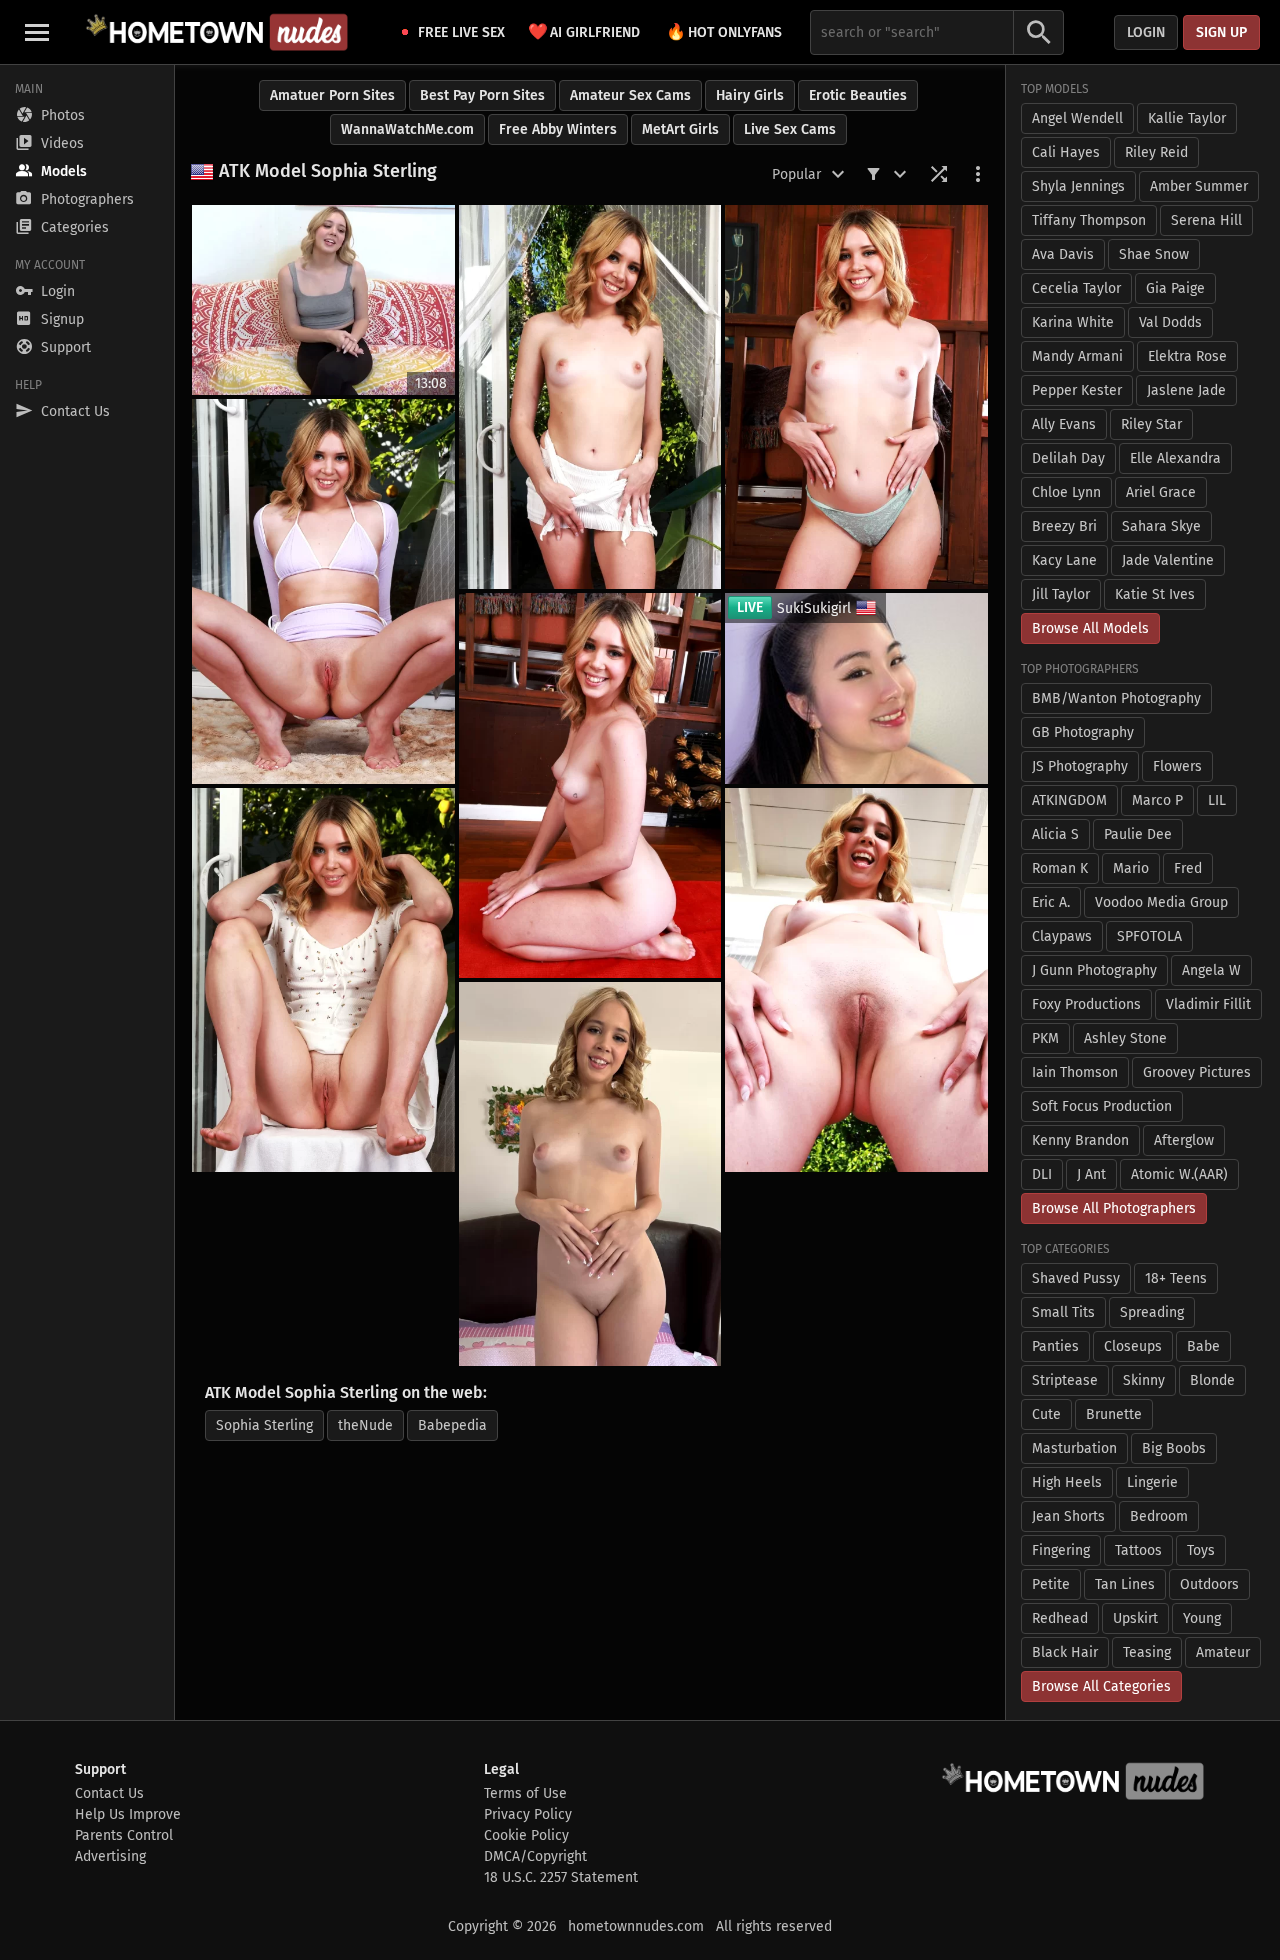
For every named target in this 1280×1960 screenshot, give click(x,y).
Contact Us (109, 1793)
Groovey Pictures (1197, 1072)
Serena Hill (1206, 220)
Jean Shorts (1068, 1516)
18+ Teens (1176, 1278)
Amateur (1223, 1652)
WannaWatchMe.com (407, 129)
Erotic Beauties (858, 95)
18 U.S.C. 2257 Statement (561, 1877)
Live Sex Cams (790, 129)
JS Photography (1080, 766)
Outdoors (1209, 1584)
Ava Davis (1063, 254)
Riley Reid (1156, 152)
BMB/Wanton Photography (1116, 698)
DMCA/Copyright (535, 1856)
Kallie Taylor (1187, 118)
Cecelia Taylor (1076, 288)
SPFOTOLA (1149, 936)
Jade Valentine (1168, 560)
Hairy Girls (750, 95)
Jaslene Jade (1186, 390)
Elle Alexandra (1175, 458)
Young (1202, 1618)
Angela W (1211, 970)
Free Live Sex (461, 32)
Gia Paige (1175, 288)
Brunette (1114, 1414)
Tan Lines (1125, 1584)
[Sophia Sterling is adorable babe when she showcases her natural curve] (323, 980)
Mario (1131, 868)
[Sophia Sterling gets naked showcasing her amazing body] (590, 397)
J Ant (1091, 1174)
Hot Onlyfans (724, 31)
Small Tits (1063, 1312)
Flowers (1177, 766)
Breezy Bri (1064, 526)
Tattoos (1138, 1550)
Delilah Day (1068, 458)
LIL (1217, 800)
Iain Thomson (1075, 1072)
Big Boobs (1174, 1448)
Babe (1203, 1346)
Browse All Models (1090, 628)
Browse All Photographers (1114, 1208)
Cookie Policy (526, 1835)
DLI (1042, 1174)
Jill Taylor (1061, 594)
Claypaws (1062, 936)
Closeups (1133, 1346)
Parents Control (124, 1835)
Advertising (110, 1856)
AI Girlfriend (584, 31)
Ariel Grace (1161, 492)
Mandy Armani (1077, 356)
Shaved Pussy (1076, 1278)
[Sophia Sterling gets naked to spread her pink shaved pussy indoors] (590, 785)
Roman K (1060, 868)
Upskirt (1135, 1618)
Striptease (1065, 1380)
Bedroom (1159, 1516)
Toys (1201, 1550)
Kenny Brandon (1080, 1140)
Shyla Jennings (1078, 186)
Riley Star (1151, 424)
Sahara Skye (1161, 526)
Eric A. (1051, 902)
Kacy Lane (1064, 560)
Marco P (1157, 800)
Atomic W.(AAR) (1179, 1174)
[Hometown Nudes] (216, 32)
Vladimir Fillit (1208, 1004)
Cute (1046, 1414)
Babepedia (452, 1425)
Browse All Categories (1101, 1686)
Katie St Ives (1155, 594)
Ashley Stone (1125, 1038)
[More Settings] (978, 174)
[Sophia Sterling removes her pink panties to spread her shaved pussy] (856, 980)
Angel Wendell (1077, 118)
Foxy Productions (1086, 1004)
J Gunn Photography (1094, 970)
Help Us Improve (128, 1814)
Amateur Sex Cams (630, 95)
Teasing (1147, 1652)
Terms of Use (525, 1793)
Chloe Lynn (1066, 492)
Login (1146, 32)
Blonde (1212, 1380)
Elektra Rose (1187, 356)
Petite (1051, 1584)
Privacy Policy (528, 1814)
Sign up (1221, 32)
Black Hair (1065, 1652)
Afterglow (1184, 1140)
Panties (1055, 1346)
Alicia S (1055, 834)
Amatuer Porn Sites (332, 95)
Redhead (1060, 1618)
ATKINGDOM (1069, 800)
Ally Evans (1064, 424)
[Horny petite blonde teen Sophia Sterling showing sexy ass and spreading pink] (590, 1174)
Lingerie (1152, 1482)
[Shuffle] (939, 174)
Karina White (1073, 322)
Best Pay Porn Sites (482, 95)
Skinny (1144, 1380)
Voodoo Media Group (1161, 902)
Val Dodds (1170, 322)
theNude (365, 1425)
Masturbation (1074, 1448)
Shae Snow (1154, 254)
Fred (1188, 868)
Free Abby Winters (558, 129)
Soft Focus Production (1102, 1106)
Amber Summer (1199, 186)
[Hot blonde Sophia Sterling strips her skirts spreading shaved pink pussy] (323, 591)
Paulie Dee (1138, 834)
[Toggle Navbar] (37, 32)
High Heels (1067, 1482)
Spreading (1152, 1312)
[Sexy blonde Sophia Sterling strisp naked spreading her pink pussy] (856, 397)
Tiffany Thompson (1089, 220)
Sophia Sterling (264, 1425)
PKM (1045, 1038)
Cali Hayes (1066, 152)
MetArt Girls (680, 129)
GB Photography (1083, 732)
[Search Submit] (1039, 32)
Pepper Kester (1077, 390)
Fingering (1061, 1550)
